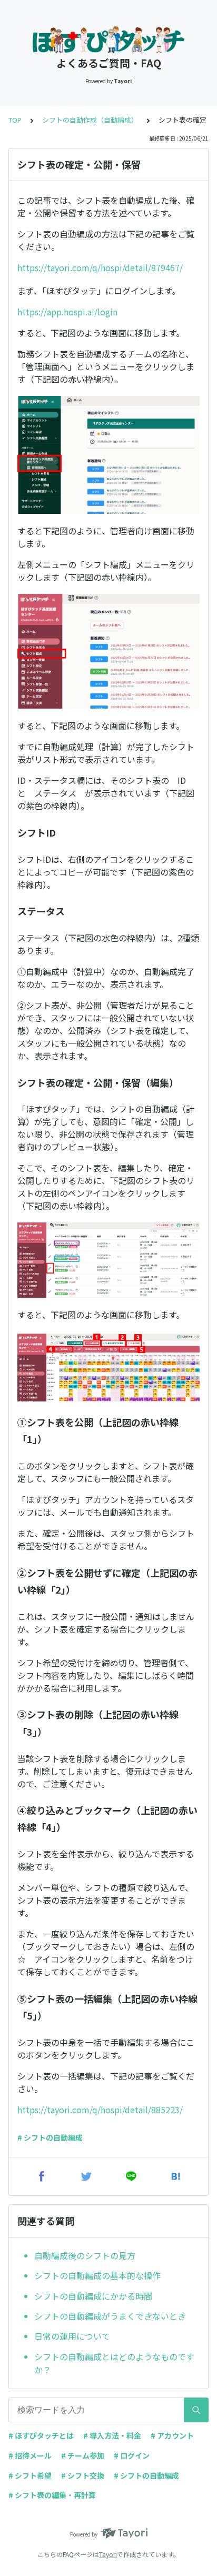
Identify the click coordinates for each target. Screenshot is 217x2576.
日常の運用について (72, 2336)
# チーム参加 (83, 2455)
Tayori (108, 2554)
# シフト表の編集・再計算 (52, 2495)
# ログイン (132, 2455)
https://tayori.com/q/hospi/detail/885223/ (100, 2110)
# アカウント (172, 2435)
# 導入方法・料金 (112, 2435)
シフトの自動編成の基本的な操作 (97, 2275)
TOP (15, 120)
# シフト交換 (83, 2475)
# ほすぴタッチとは (41, 2435)
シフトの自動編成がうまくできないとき (110, 2316)
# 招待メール (30, 2455)
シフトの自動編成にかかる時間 (93, 2296)
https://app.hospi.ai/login (67, 312)
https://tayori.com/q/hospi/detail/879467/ (100, 267)
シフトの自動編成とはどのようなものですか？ (114, 2363)
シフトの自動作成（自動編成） (90, 120)
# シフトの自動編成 (50, 2137)
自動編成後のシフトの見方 (85, 2255)
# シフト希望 (30, 2475)
